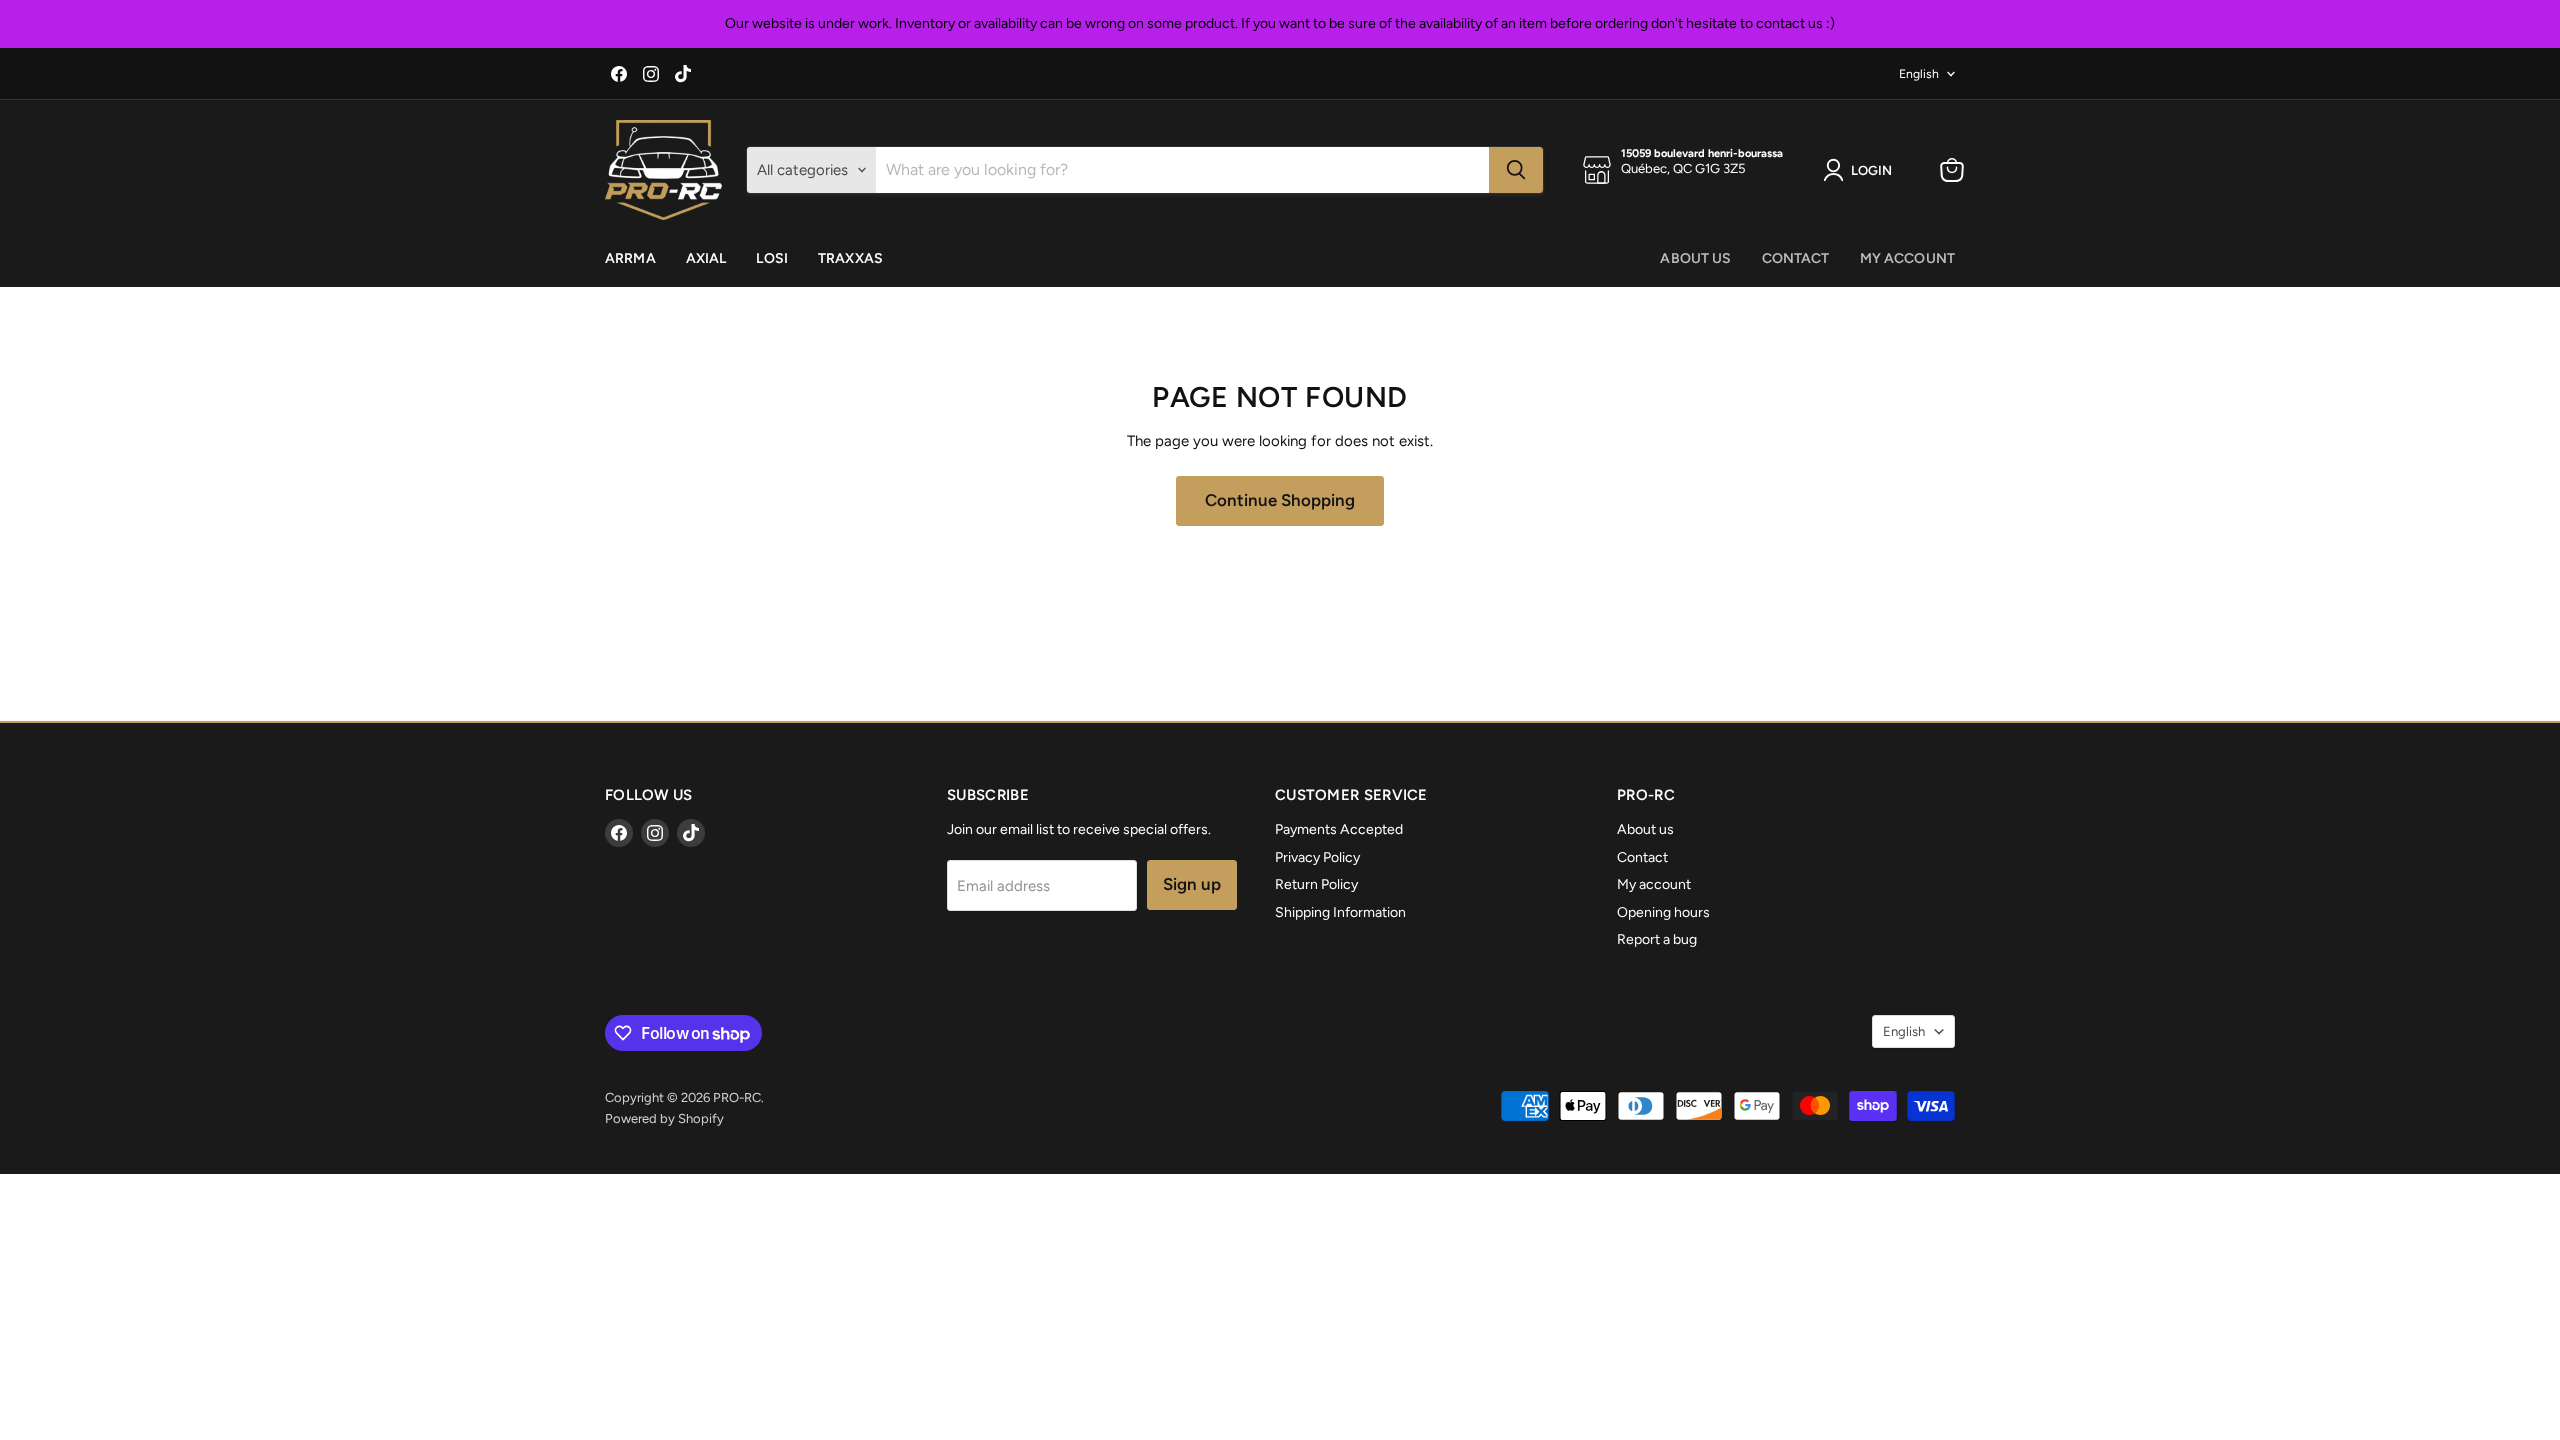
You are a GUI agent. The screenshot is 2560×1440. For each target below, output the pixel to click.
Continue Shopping (1280, 500)
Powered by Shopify (664, 1118)
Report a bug (1657, 939)
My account (1907, 258)
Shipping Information (1340, 912)
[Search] (1516, 170)
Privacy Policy (1317, 857)
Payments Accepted (1339, 829)
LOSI (772, 258)
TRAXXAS (850, 258)
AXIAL (706, 258)
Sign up (1192, 884)
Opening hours (1663, 912)
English (1919, 73)
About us (1695, 258)
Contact (1796, 258)
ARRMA (630, 258)
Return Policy (1316, 884)
